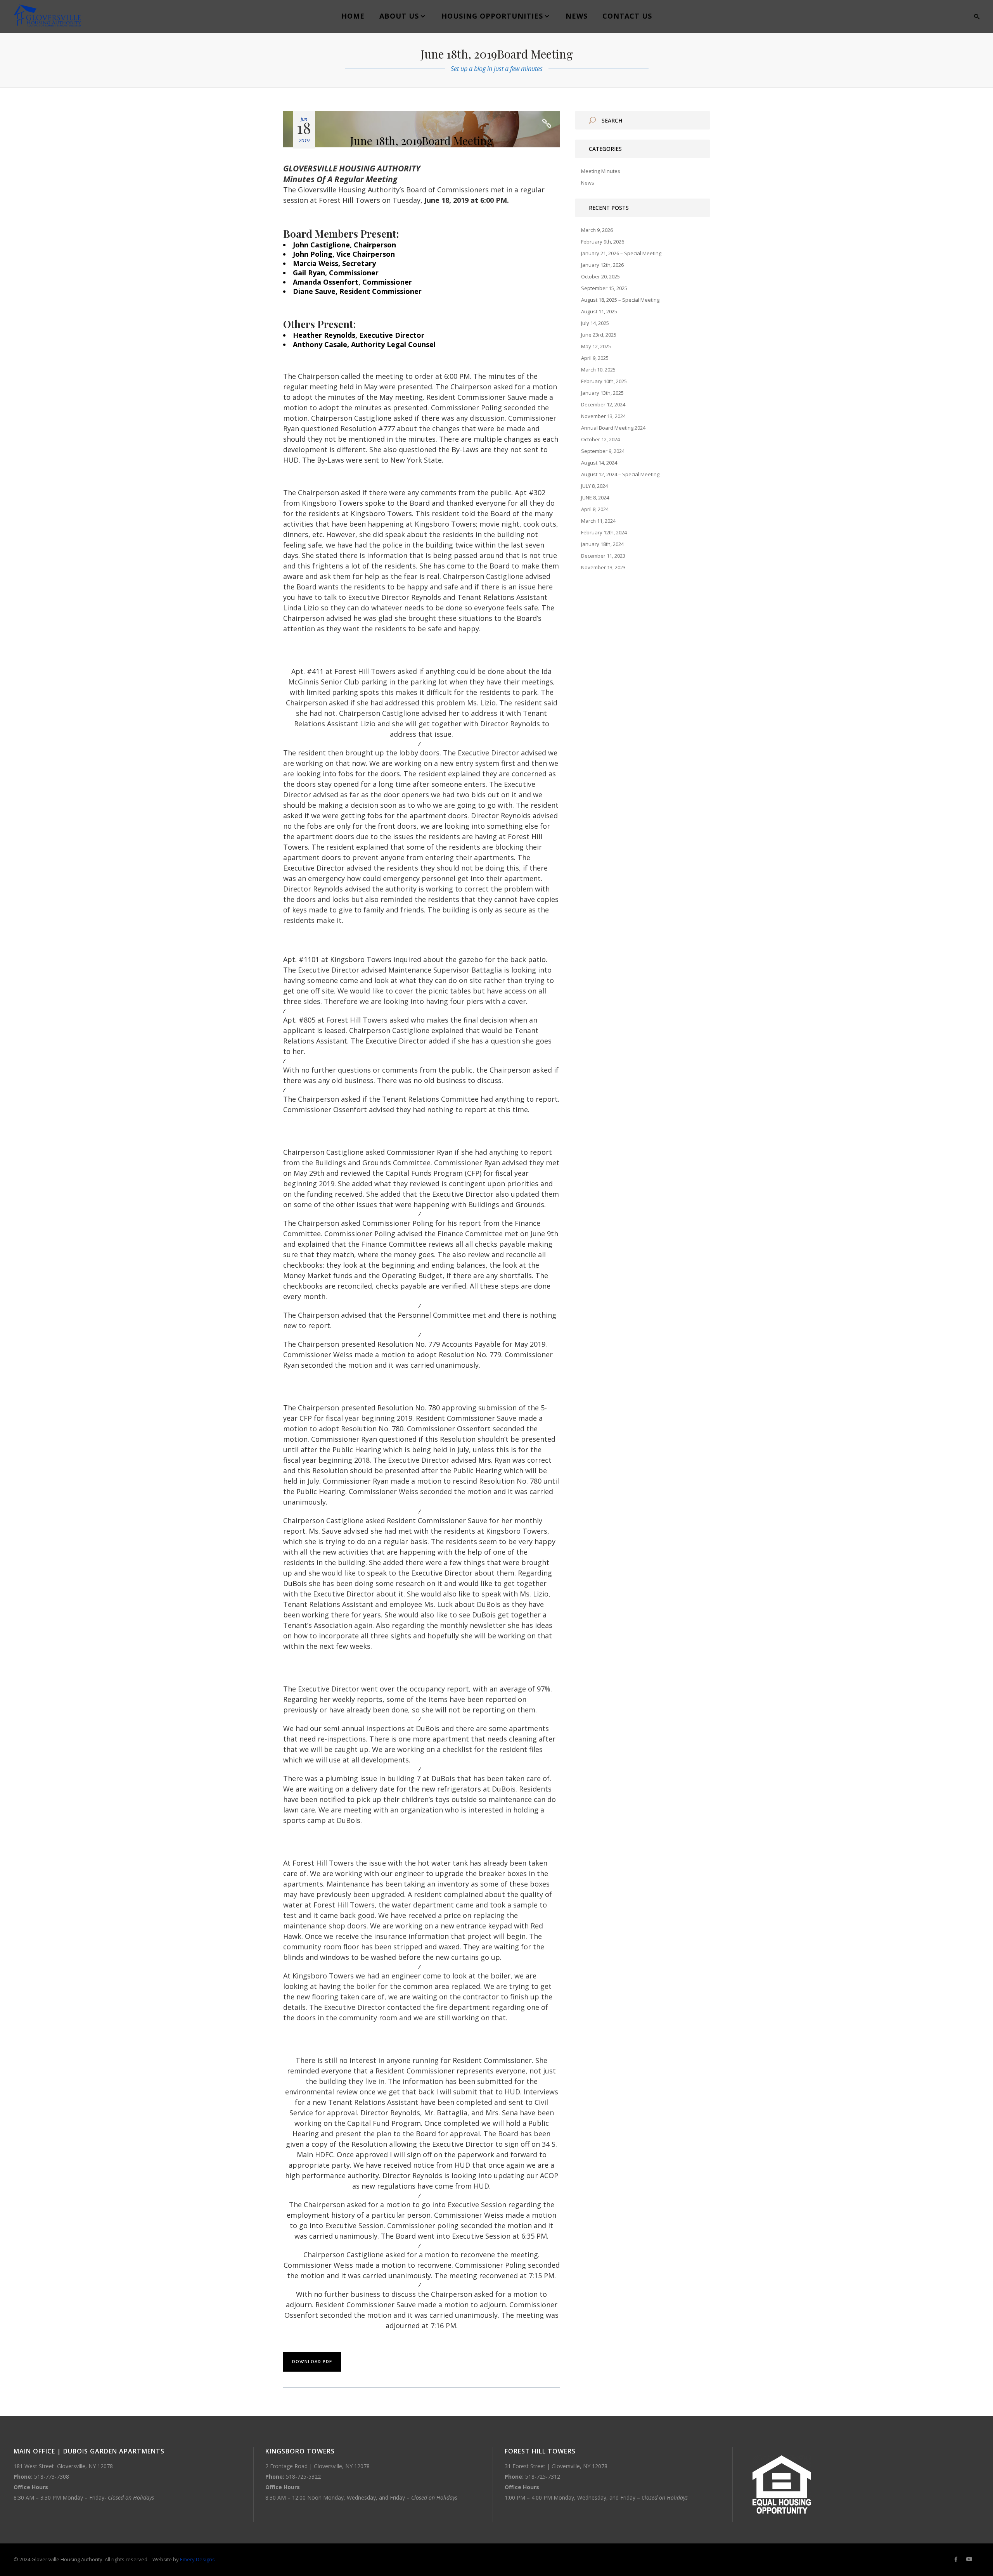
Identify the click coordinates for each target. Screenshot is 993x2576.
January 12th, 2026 (602, 265)
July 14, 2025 (595, 323)
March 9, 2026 (597, 230)
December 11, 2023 (603, 556)
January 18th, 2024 (602, 544)
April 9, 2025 (595, 358)
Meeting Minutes (601, 171)
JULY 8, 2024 (594, 486)
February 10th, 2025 (604, 381)
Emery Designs (197, 2559)
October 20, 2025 (600, 276)
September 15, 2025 (604, 288)
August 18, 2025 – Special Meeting (620, 300)
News (588, 183)
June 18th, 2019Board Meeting (422, 141)
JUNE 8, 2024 (595, 498)
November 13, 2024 (603, 416)
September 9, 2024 (603, 451)
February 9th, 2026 (603, 242)
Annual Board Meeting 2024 (613, 428)
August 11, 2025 (599, 311)
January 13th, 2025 (602, 393)
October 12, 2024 (600, 439)
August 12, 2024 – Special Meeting (620, 474)
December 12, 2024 (603, 404)
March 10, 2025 (598, 370)
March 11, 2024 (598, 521)
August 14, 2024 (599, 463)
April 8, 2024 (595, 509)
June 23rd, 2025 (599, 335)
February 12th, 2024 (604, 532)
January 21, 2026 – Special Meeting (621, 253)
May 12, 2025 (596, 346)
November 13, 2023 (603, 567)
